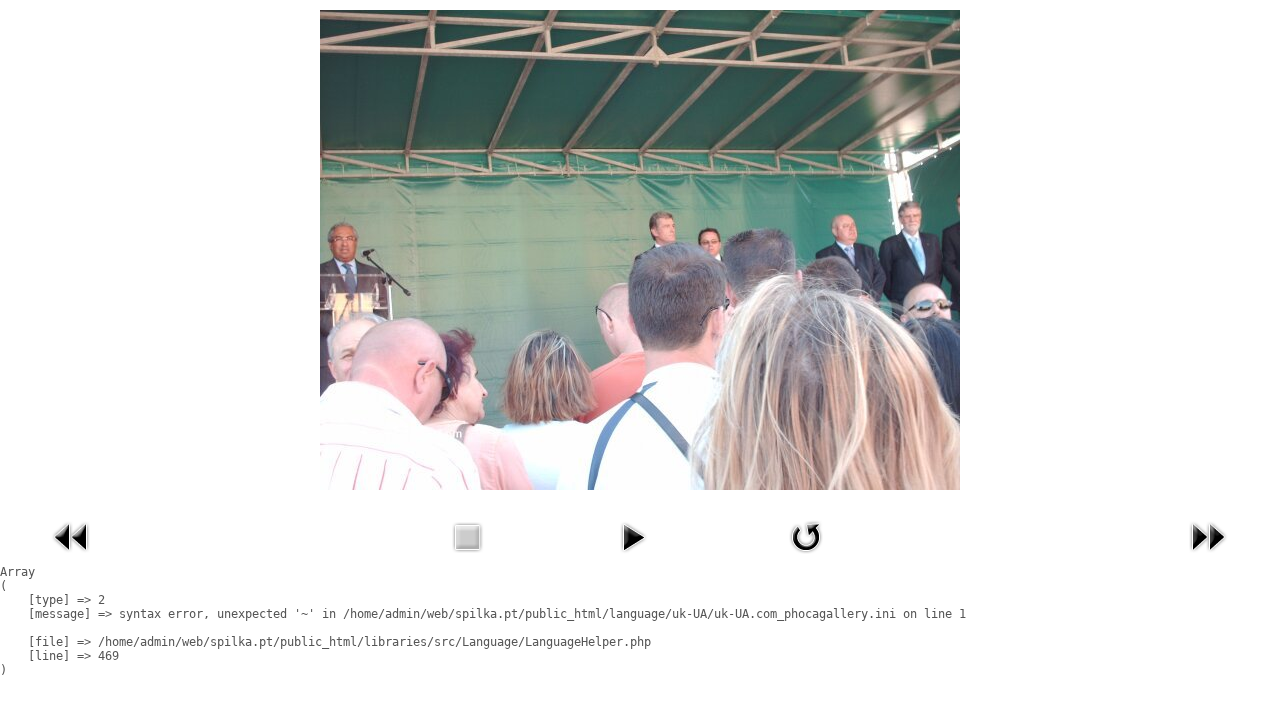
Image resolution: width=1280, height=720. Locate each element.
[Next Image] (1208, 557)
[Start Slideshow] (633, 557)
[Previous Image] (72, 557)
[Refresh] (806, 557)
